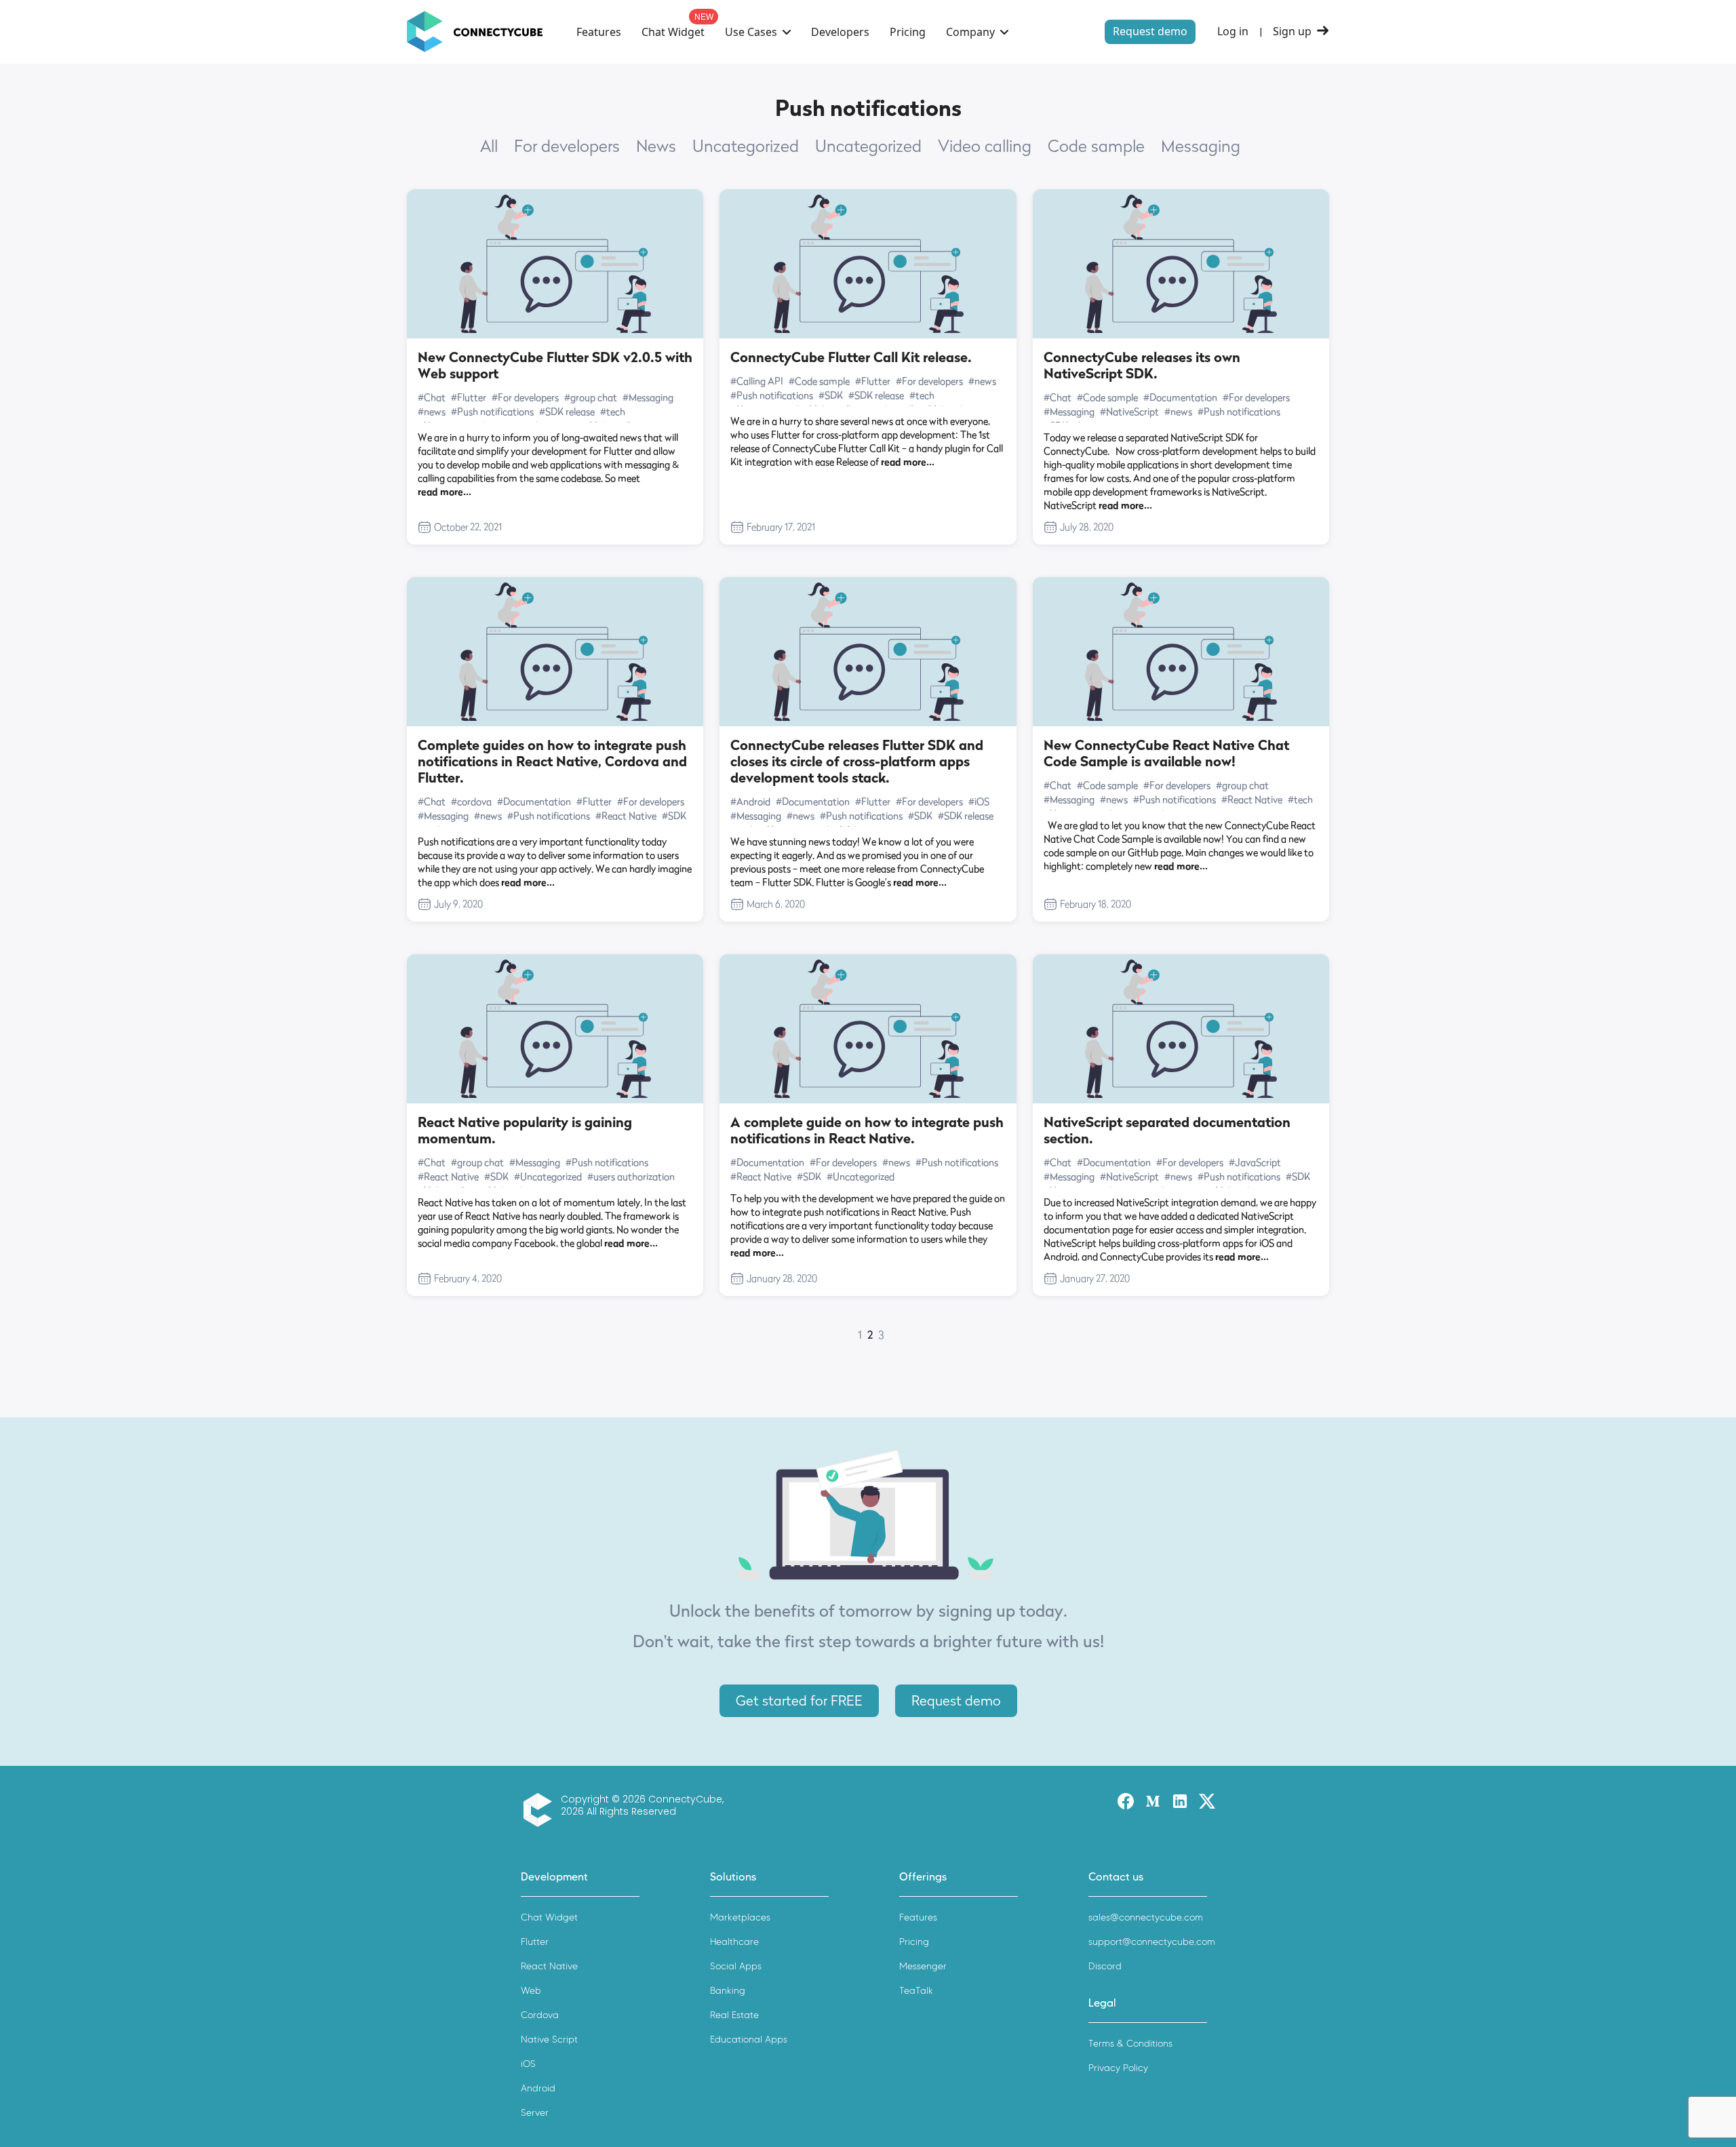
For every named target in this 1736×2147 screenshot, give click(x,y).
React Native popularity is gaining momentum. (525, 1130)
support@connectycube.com (1152, 1942)
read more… (445, 491)
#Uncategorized (548, 1176)
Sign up (1292, 32)
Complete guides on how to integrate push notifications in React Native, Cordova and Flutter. (552, 762)
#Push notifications (492, 411)
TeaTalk (916, 1991)
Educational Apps (749, 2040)
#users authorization (631, 1176)
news (656, 146)
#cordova (471, 801)
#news (432, 411)
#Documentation (1180, 397)
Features (599, 32)
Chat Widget (673, 32)
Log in (1233, 32)
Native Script (549, 2040)
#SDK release (567, 411)
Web (531, 1991)
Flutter (535, 1942)
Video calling (985, 146)
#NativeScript (1129, 411)
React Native (549, 1966)
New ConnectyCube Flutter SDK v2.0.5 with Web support (555, 366)
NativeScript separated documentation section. (1167, 1130)
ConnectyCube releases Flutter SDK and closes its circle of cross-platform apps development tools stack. (857, 762)
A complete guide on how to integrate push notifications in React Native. (867, 1130)
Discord (1105, 1966)
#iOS (979, 801)
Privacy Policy (1118, 2068)
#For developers (525, 397)
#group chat (591, 397)
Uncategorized (746, 146)
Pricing (908, 32)
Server (535, 2113)
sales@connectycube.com (1146, 1917)
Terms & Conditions (1130, 2044)
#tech (613, 411)
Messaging (1201, 146)
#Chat (432, 397)
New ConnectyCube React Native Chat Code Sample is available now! (1166, 753)
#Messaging (648, 397)
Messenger (923, 1966)
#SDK (831, 395)
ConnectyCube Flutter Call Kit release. (851, 357)
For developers (567, 146)
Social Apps (736, 1966)
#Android (750, 801)
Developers (840, 32)
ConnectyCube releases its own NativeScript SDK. (1142, 366)
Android (538, 2088)
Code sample (1096, 146)
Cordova (540, 2015)
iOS (528, 2064)
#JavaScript (1255, 1162)
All (489, 146)
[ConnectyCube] (541, 1810)
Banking (728, 1991)
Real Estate (734, 2015)
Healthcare (734, 1942)
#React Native (626, 815)
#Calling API (757, 381)
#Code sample (819, 381)
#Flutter (469, 397)
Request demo (1150, 31)
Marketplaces (740, 1917)
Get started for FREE (799, 1701)
